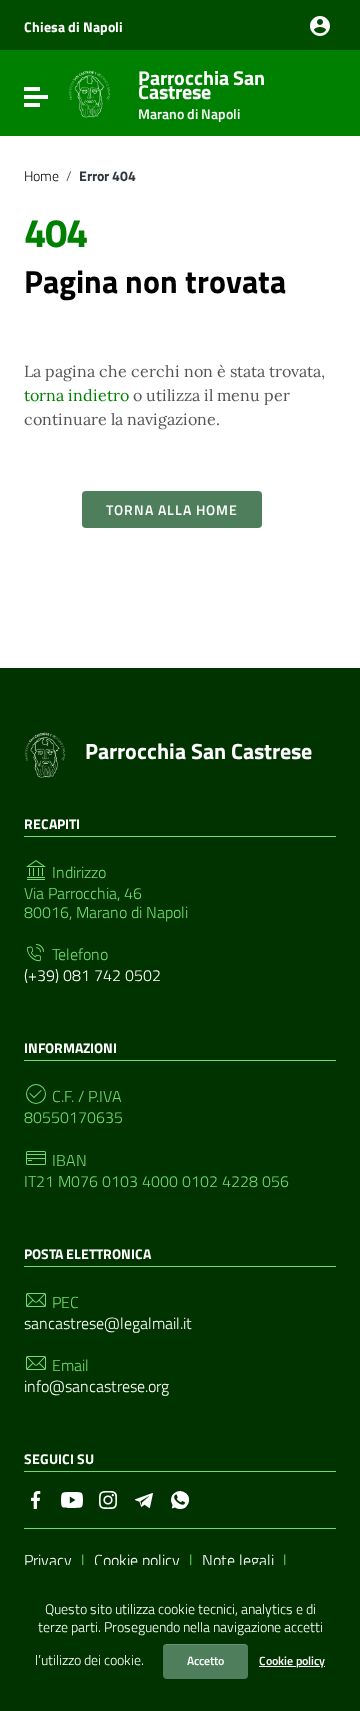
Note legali (238, 1560)
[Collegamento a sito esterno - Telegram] (144, 1498)
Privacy (48, 1560)
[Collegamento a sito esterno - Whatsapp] (180, 1498)
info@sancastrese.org (96, 1386)
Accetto (205, 1660)
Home (41, 176)
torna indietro (76, 395)
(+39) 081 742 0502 (92, 975)
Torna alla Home (172, 509)
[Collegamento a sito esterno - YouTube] (72, 1498)
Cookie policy (292, 1660)
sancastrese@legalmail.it (108, 1323)
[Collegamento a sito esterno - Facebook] (36, 1498)
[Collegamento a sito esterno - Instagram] (108, 1498)
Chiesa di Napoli (73, 26)
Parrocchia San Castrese (201, 90)
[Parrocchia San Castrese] (89, 93)
